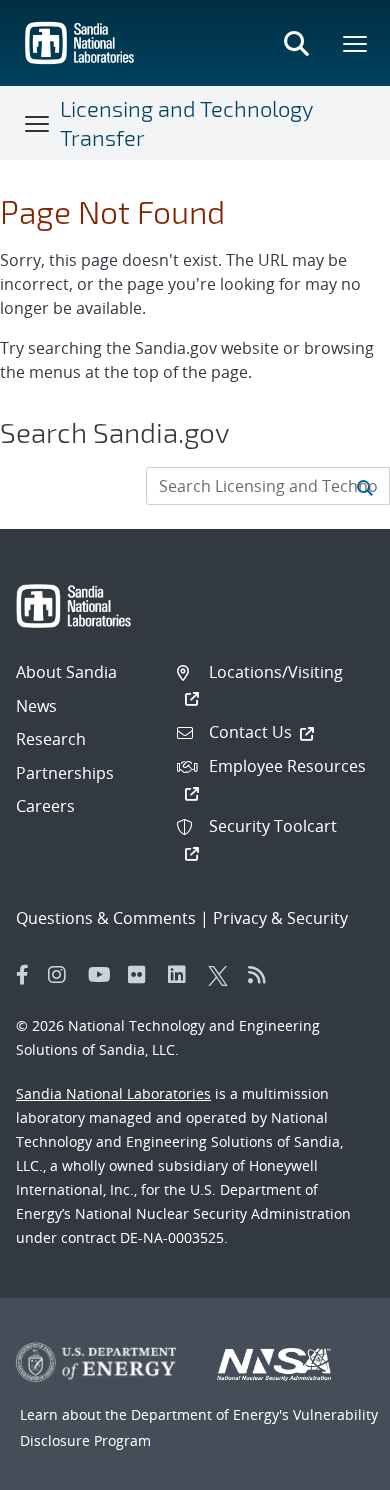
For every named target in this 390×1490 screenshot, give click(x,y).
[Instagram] (63, 975)
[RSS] (263, 975)
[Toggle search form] (296, 43)
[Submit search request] (365, 486)
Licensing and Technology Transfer (186, 122)
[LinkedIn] (183, 975)
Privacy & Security (280, 918)
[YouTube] (103, 975)
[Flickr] (143, 975)
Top (330, 1467)
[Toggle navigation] (38, 123)
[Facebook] (23, 975)
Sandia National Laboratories (113, 1093)
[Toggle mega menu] (356, 43)
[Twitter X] (223, 975)
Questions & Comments (106, 918)
